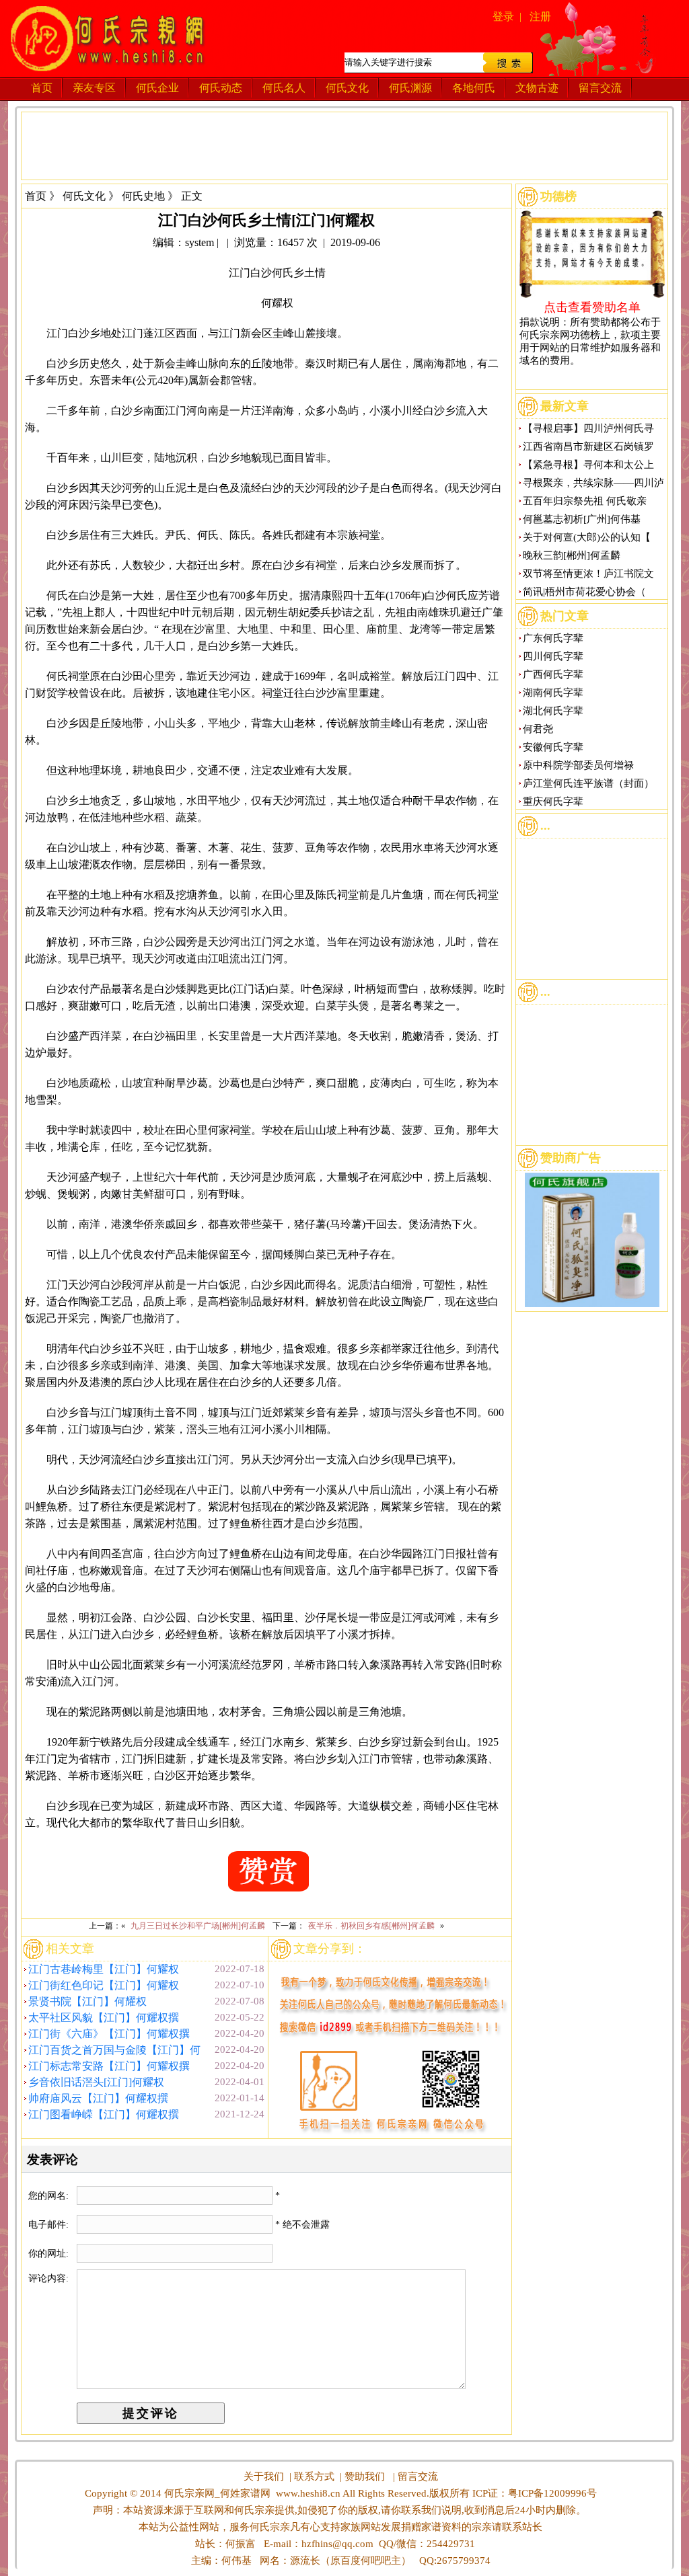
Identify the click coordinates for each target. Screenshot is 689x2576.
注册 (540, 16)
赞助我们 (365, 2476)
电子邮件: (50, 2225)
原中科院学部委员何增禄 (578, 765)
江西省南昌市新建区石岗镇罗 (588, 446)
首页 (42, 88)
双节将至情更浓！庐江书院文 (588, 574)
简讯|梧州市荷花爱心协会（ (584, 592)
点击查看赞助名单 (592, 307)
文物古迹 (537, 88)
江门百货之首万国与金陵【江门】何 (114, 2050)
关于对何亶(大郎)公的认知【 (587, 537)
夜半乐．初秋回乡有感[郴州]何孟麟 (371, 1926)
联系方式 (314, 2476)
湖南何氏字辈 (553, 693)
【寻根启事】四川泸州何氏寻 (588, 428)
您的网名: (50, 2196)
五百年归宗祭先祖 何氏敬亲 (585, 501)
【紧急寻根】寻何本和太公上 (588, 465)
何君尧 (538, 729)
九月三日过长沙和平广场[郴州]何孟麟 (198, 1926)
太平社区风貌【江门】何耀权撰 (104, 2018)
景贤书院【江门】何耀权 (87, 2001)
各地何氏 (474, 88)
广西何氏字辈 (553, 674)
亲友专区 (94, 88)
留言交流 (600, 88)
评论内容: (48, 2278)
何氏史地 (143, 196)
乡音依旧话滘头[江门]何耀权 (96, 2082)
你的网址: (50, 2254)
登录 (503, 16)
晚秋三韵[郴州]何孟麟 (572, 555)
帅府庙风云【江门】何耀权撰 (98, 2098)
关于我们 (264, 2476)
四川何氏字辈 (553, 656)
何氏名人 (284, 88)
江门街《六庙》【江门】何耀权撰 (109, 2034)
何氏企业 (157, 88)
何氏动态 (221, 88)
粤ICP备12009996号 (552, 2493)
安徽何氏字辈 (553, 747)
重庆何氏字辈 (553, 802)
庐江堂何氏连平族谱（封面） (588, 783)
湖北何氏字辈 (553, 711)
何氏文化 (347, 88)
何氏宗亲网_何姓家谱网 (216, 2493)
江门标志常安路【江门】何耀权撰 (109, 2066)
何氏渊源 (410, 88)
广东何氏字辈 (553, 638)
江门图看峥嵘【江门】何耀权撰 (104, 2114)
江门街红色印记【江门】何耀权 (104, 1985)
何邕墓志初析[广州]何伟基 (582, 519)
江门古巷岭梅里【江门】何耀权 (104, 1969)
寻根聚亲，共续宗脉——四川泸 (593, 483)
